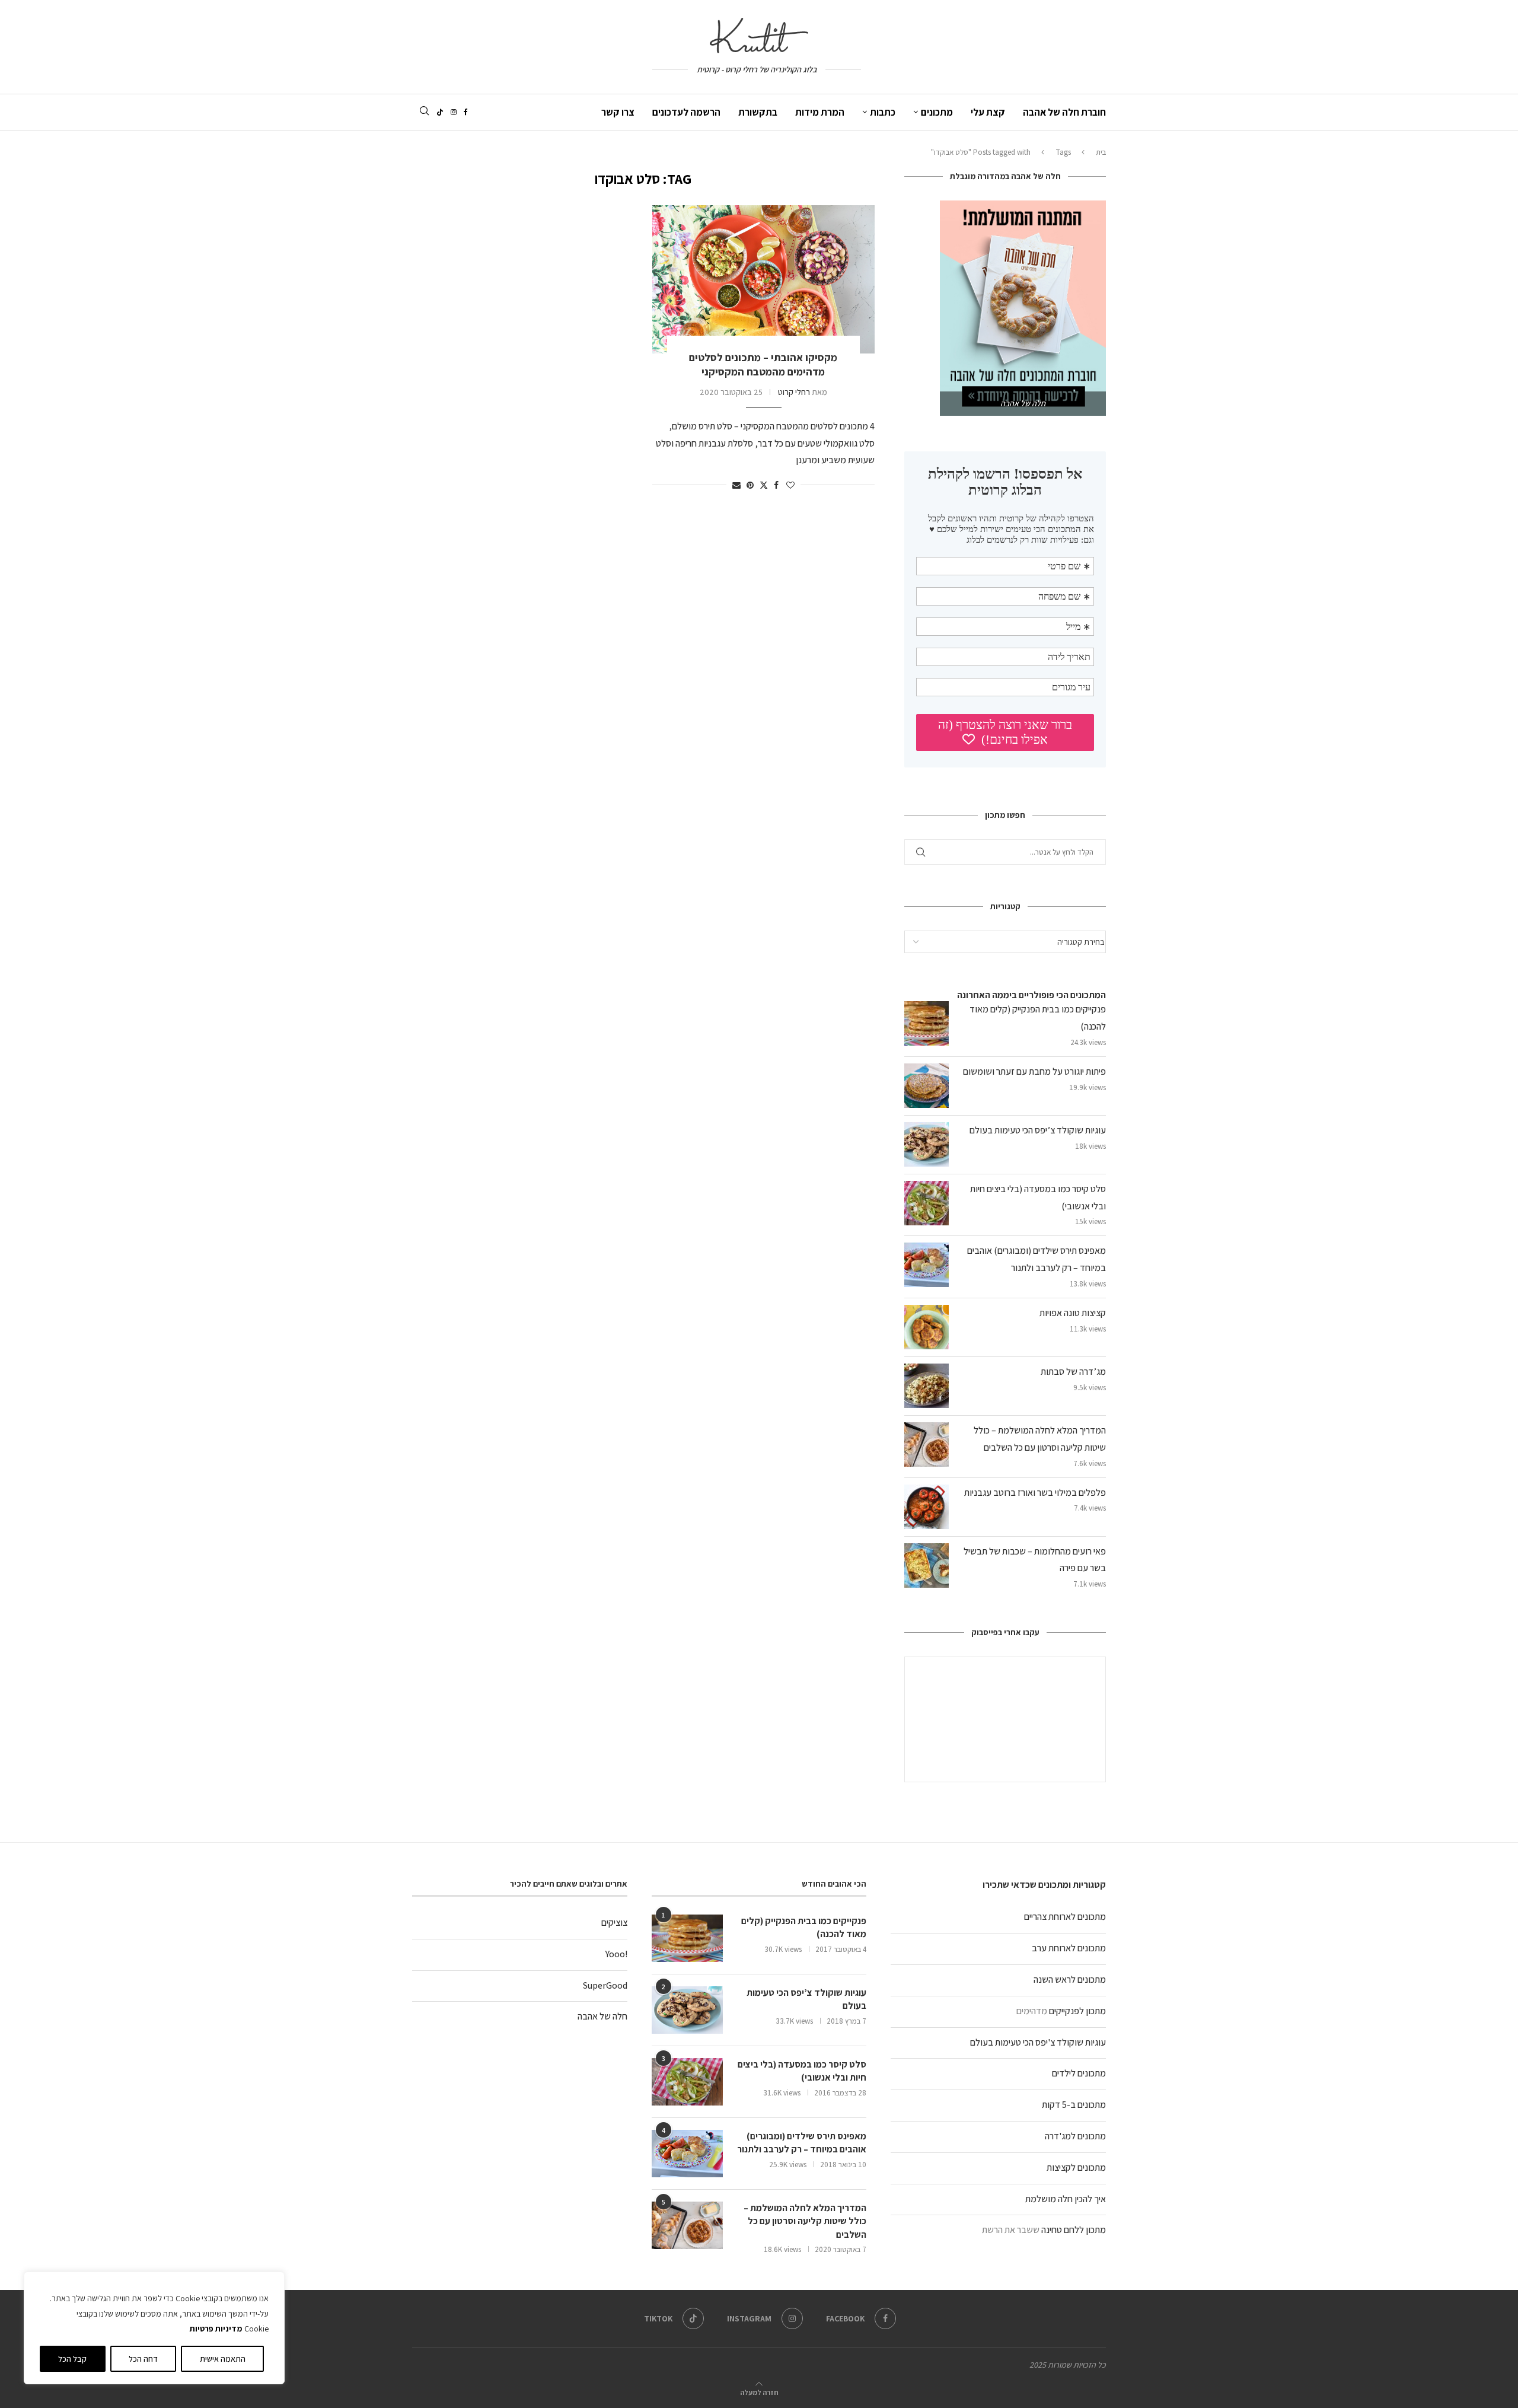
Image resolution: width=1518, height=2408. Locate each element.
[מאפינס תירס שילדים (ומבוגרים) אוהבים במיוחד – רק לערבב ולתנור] (687, 2154)
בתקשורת (758, 112)
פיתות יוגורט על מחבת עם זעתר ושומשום (1034, 1071)
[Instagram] (454, 112)
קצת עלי (988, 112)
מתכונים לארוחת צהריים (1065, 1917)
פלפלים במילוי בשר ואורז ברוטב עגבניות (1035, 1493)
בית (1101, 152)
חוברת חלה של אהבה (1064, 112)
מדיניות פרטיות (216, 2329)
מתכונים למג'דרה (1075, 2136)
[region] (154, 2328)
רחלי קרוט (794, 392)
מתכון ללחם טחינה (1074, 2230)
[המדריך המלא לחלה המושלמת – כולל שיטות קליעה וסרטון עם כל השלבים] (687, 2225)
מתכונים (937, 112)
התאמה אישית (223, 2359)
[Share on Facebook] (776, 485)
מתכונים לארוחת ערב (1069, 1948)
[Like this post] (790, 485)
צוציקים (614, 1923)
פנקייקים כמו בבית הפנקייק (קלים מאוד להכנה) (804, 1927)
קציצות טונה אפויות (1073, 1313)
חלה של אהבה (602, 2016)
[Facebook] (466, 112)
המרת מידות (820, 112)
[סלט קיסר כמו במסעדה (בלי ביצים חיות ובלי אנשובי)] (687, 2082)
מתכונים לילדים (1079, 2073)
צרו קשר (618, 112)
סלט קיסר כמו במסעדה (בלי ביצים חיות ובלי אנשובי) (802, 2071)
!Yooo (616, 1954)
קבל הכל (72, 2359)
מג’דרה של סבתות (1073, 1372)
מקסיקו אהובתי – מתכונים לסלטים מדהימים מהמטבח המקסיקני (763, 364)
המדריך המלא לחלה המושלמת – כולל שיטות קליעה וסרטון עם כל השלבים (805, 2221)
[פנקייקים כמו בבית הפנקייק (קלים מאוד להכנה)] (687, 1938)
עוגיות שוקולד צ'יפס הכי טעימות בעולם (1038, 2042)
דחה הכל (143, 2359)
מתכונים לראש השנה (1070, 1979)
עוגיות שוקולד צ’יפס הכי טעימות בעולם (1038, 1130)
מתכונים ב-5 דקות (1074, 2105)
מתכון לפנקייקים (1077, 2011)
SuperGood (605, 1985)
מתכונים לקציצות (1076, 2167)
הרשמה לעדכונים (686, 112)
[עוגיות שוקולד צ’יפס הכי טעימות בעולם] (687, 2010)
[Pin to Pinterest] (750, 485)
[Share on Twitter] (764, 485)
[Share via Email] (736, 485)
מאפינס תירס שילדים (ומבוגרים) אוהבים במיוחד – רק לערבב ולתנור (802, 2143)
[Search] (424, 112)
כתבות (883, 112)
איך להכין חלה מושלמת (1066, 2199)
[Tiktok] (440, 112)
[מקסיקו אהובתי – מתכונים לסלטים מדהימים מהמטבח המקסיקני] (763, 279)
